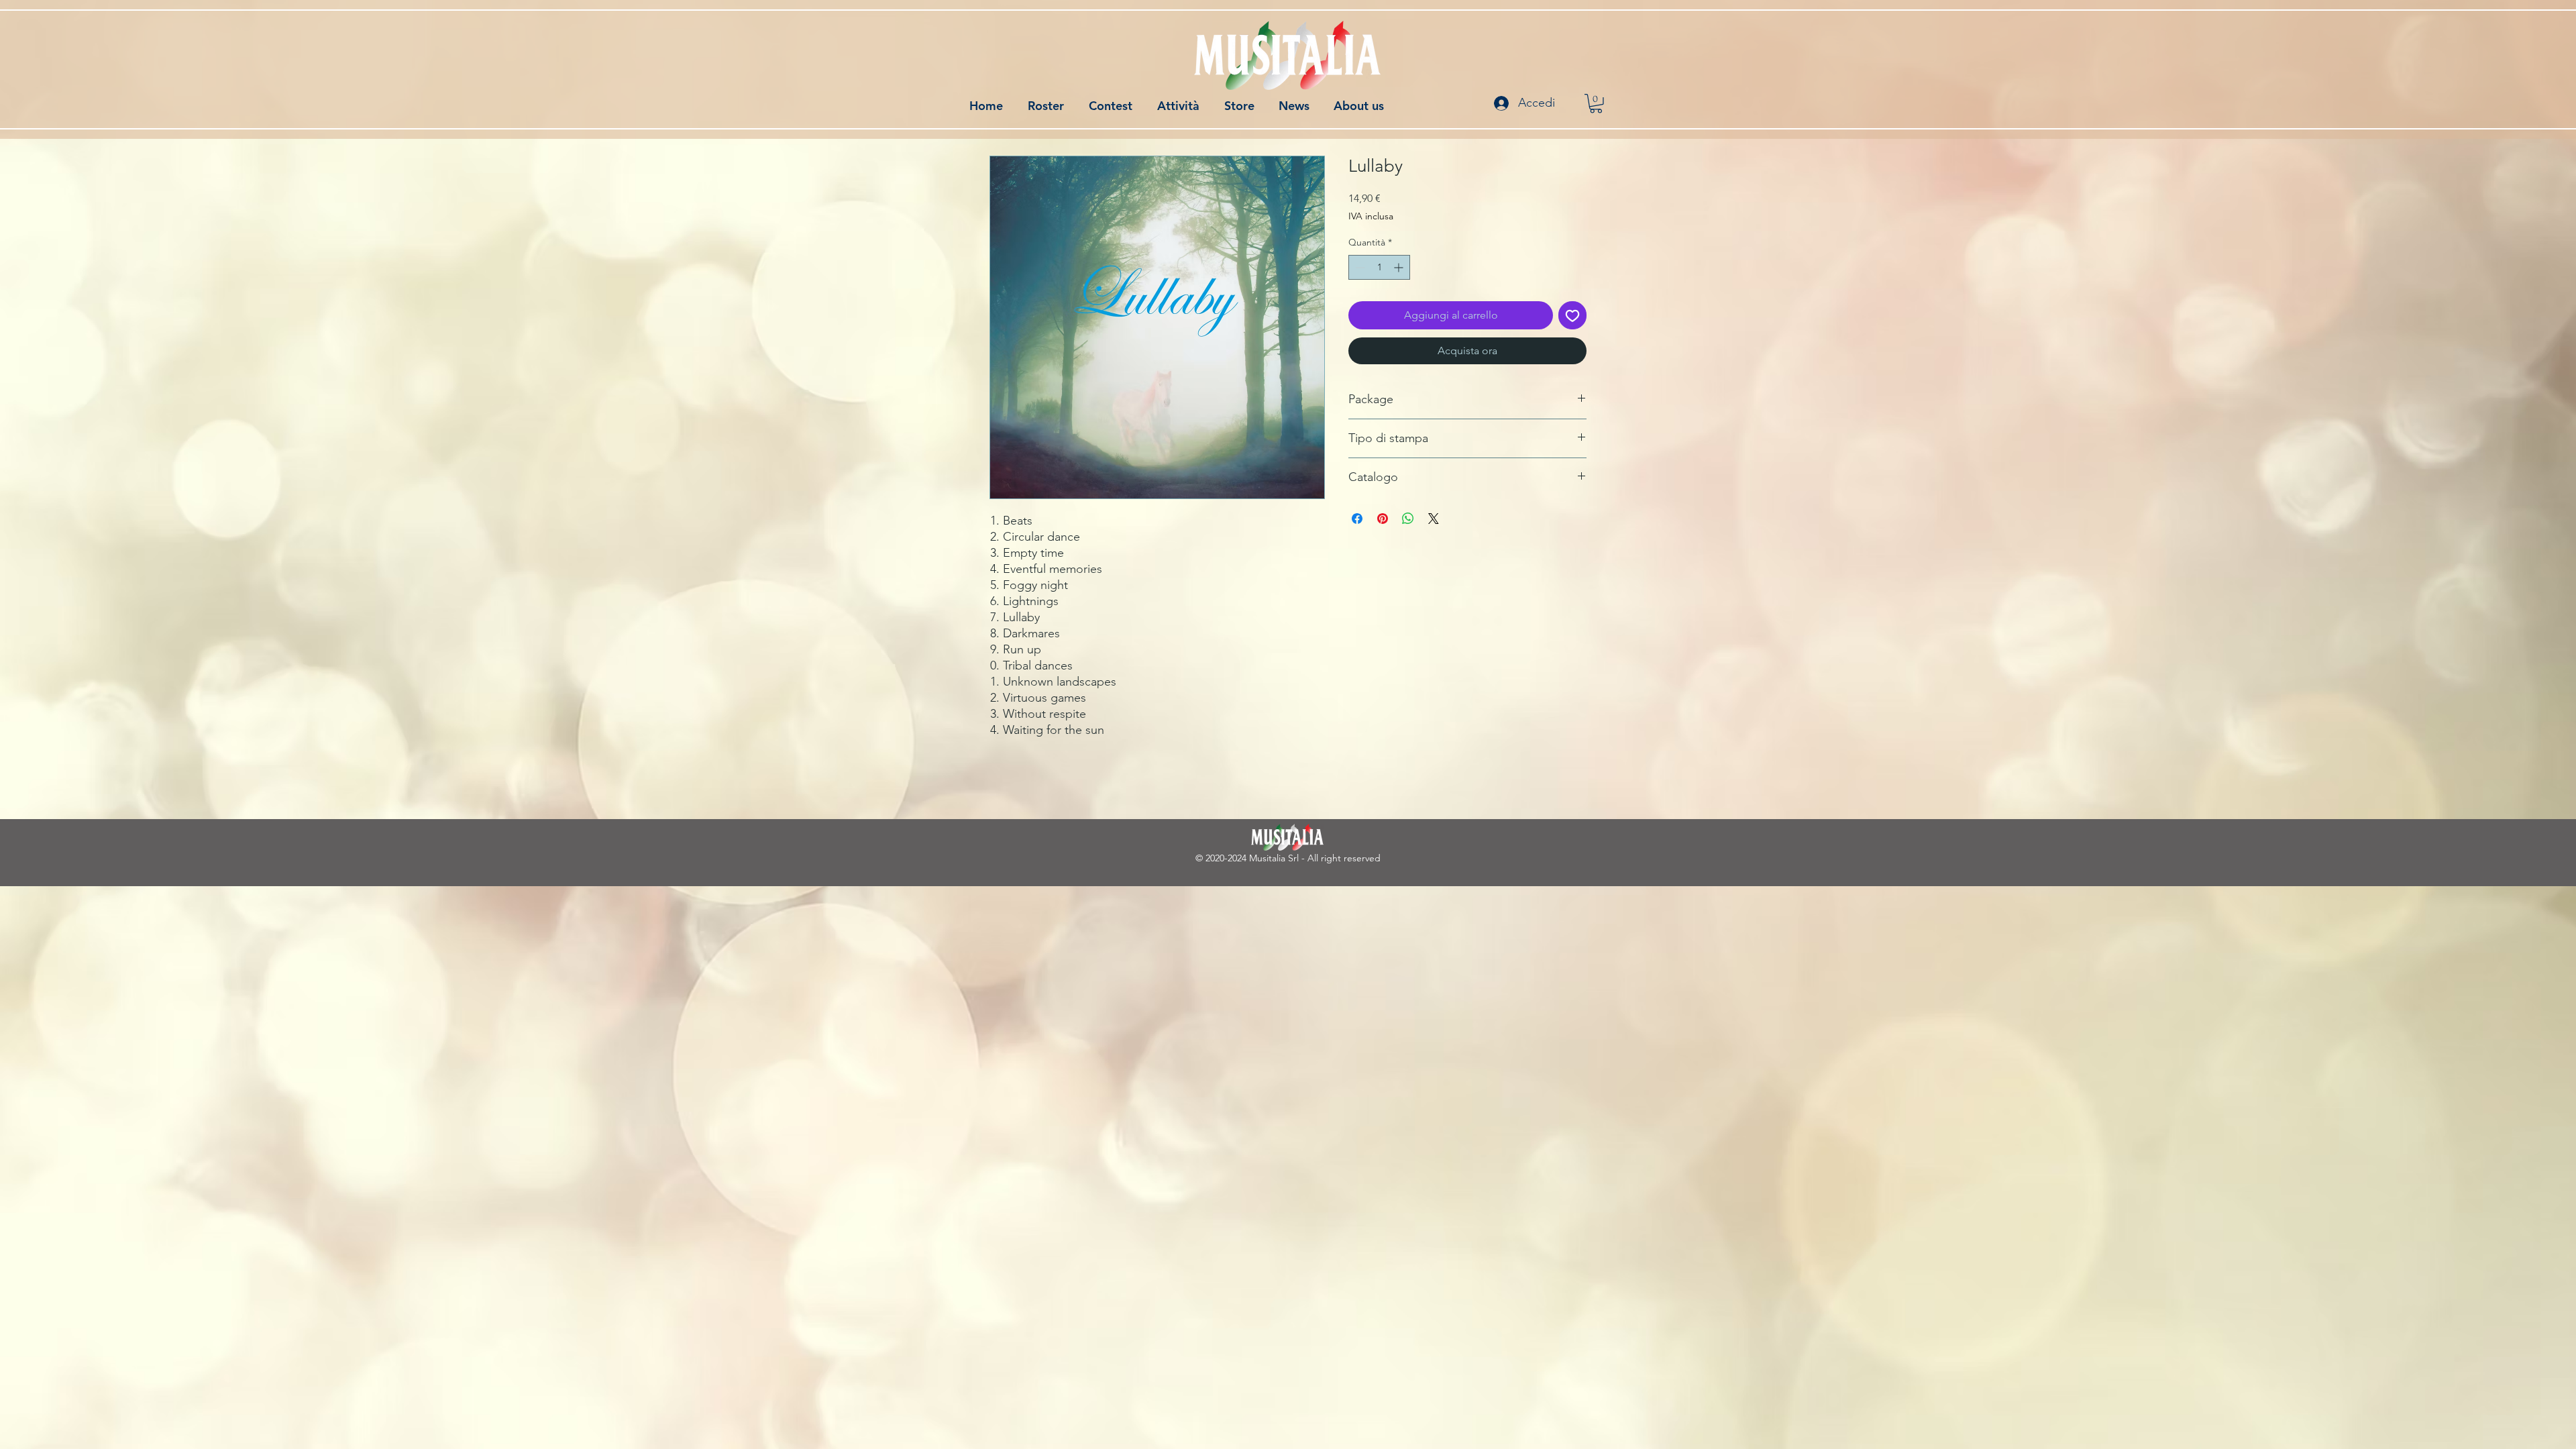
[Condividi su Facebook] (1357, 519)
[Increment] (1400, 267)
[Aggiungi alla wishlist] (1572, 315)
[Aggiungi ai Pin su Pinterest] (1383, 519)
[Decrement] (1359, 267)
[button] (1596, 104)
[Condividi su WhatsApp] (1408, 519)
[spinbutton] (1379, 267)
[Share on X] (1434, 519)
